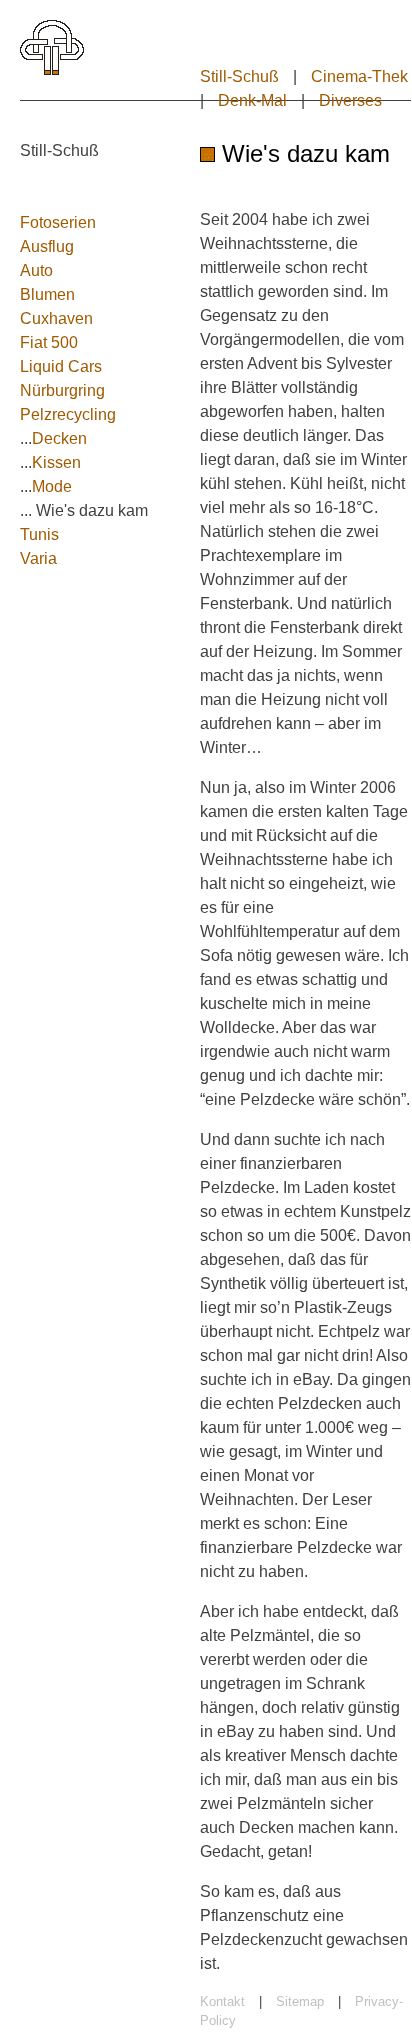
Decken (59, 438)
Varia (38, 558)
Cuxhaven (56, 318)
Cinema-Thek (359, 76)
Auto (36, 270)
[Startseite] (52, 70)
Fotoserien (58, 222)
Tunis (39, 534)
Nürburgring (62, 390)
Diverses (350, 100)
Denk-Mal (252, 100)
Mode (52, 486)
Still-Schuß (239, 76)
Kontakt (222, 2001)
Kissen (56, 462)
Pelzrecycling (68, 414)
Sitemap (300, 2001)
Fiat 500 (49, 342)
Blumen (47, 294)
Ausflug (47, 246)
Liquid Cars (61, 366)
